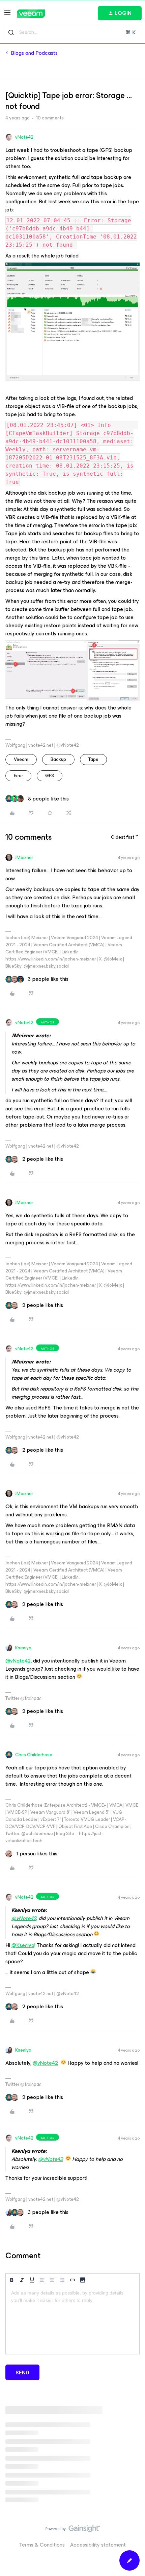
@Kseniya (23, 1945)
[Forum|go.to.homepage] (31, 14)
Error (18, 776)
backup (58, 759)
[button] (7, 15)
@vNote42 (18, 1661)
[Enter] (11, 32)
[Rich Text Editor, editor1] (72, 2320)
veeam (21, 759)
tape (93, 759)
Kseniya (23, 1648)
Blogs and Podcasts (34, 53)
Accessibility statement (98, 2545)
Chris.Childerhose (34, 1755)
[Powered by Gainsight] (73, 2530)
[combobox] (72, 32)
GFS (50, 776)
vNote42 (24, 137)
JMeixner (24, 857)
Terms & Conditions (42, 2545)
